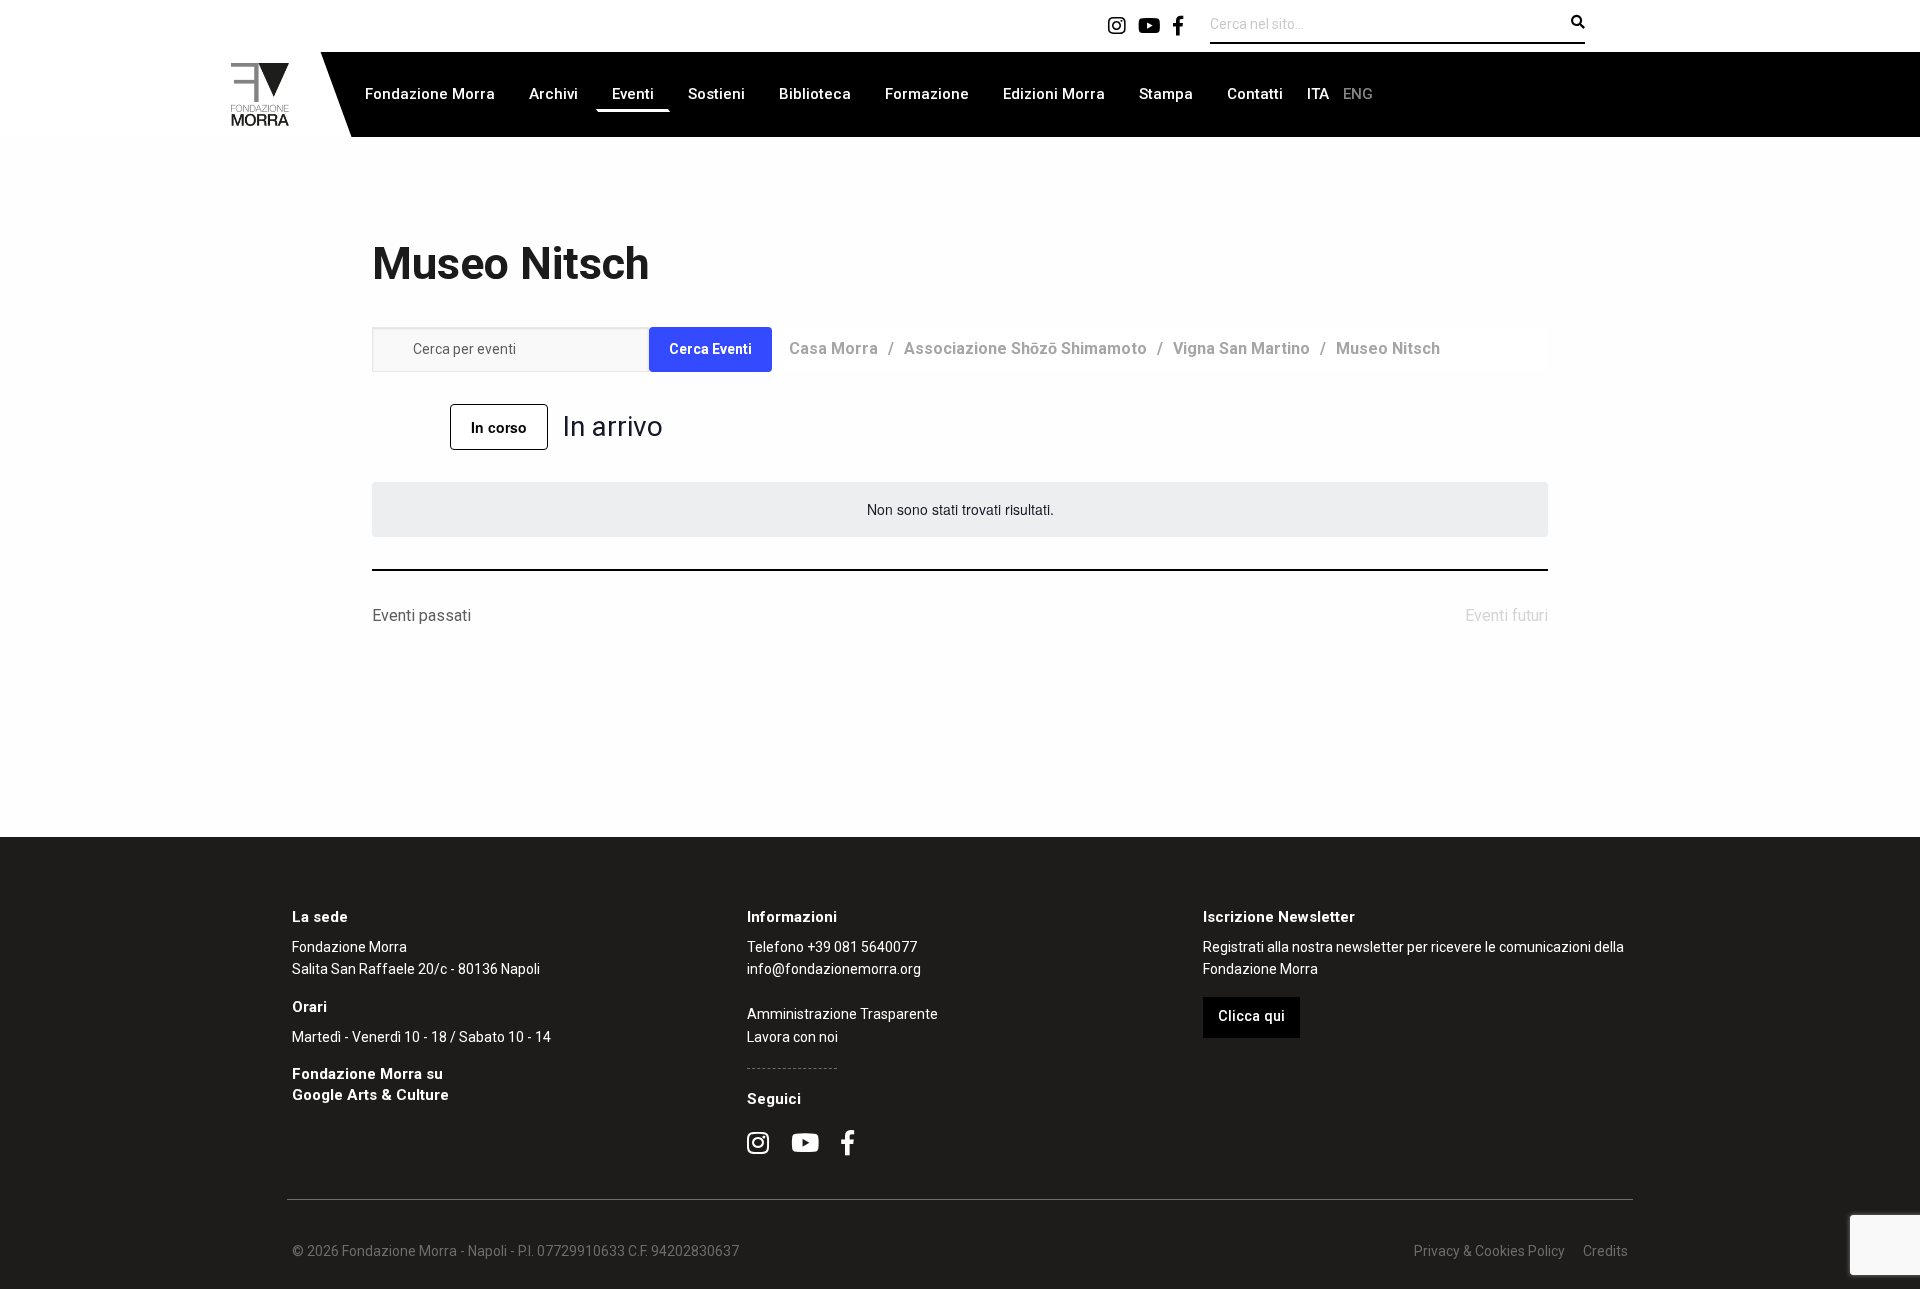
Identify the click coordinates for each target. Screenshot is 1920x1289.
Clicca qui (1251, 1016)
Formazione (927, 94)
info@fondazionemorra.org (834, 969)
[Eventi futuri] (423, 427)
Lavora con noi (792, 1037)
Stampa (1166, 94)
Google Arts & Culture (370, 1095)
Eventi (633, 94)
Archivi (553, 94)
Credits (1605, 1251)
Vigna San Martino (1241, 348)
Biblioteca (815, 94)
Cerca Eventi (710, 349)
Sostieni (716, 94)
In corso (499, 427)
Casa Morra (833, 348)
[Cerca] (1578, 22)
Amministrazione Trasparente (842, 1014)
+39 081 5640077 (862, 947)
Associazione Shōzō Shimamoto (1025, 348)
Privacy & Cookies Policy (1489, 1251)
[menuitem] (430, 94)
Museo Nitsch (1388, 348)
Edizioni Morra (1054, 94)
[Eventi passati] (384, 427)
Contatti (1255, 94)
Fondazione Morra (430, 94)
